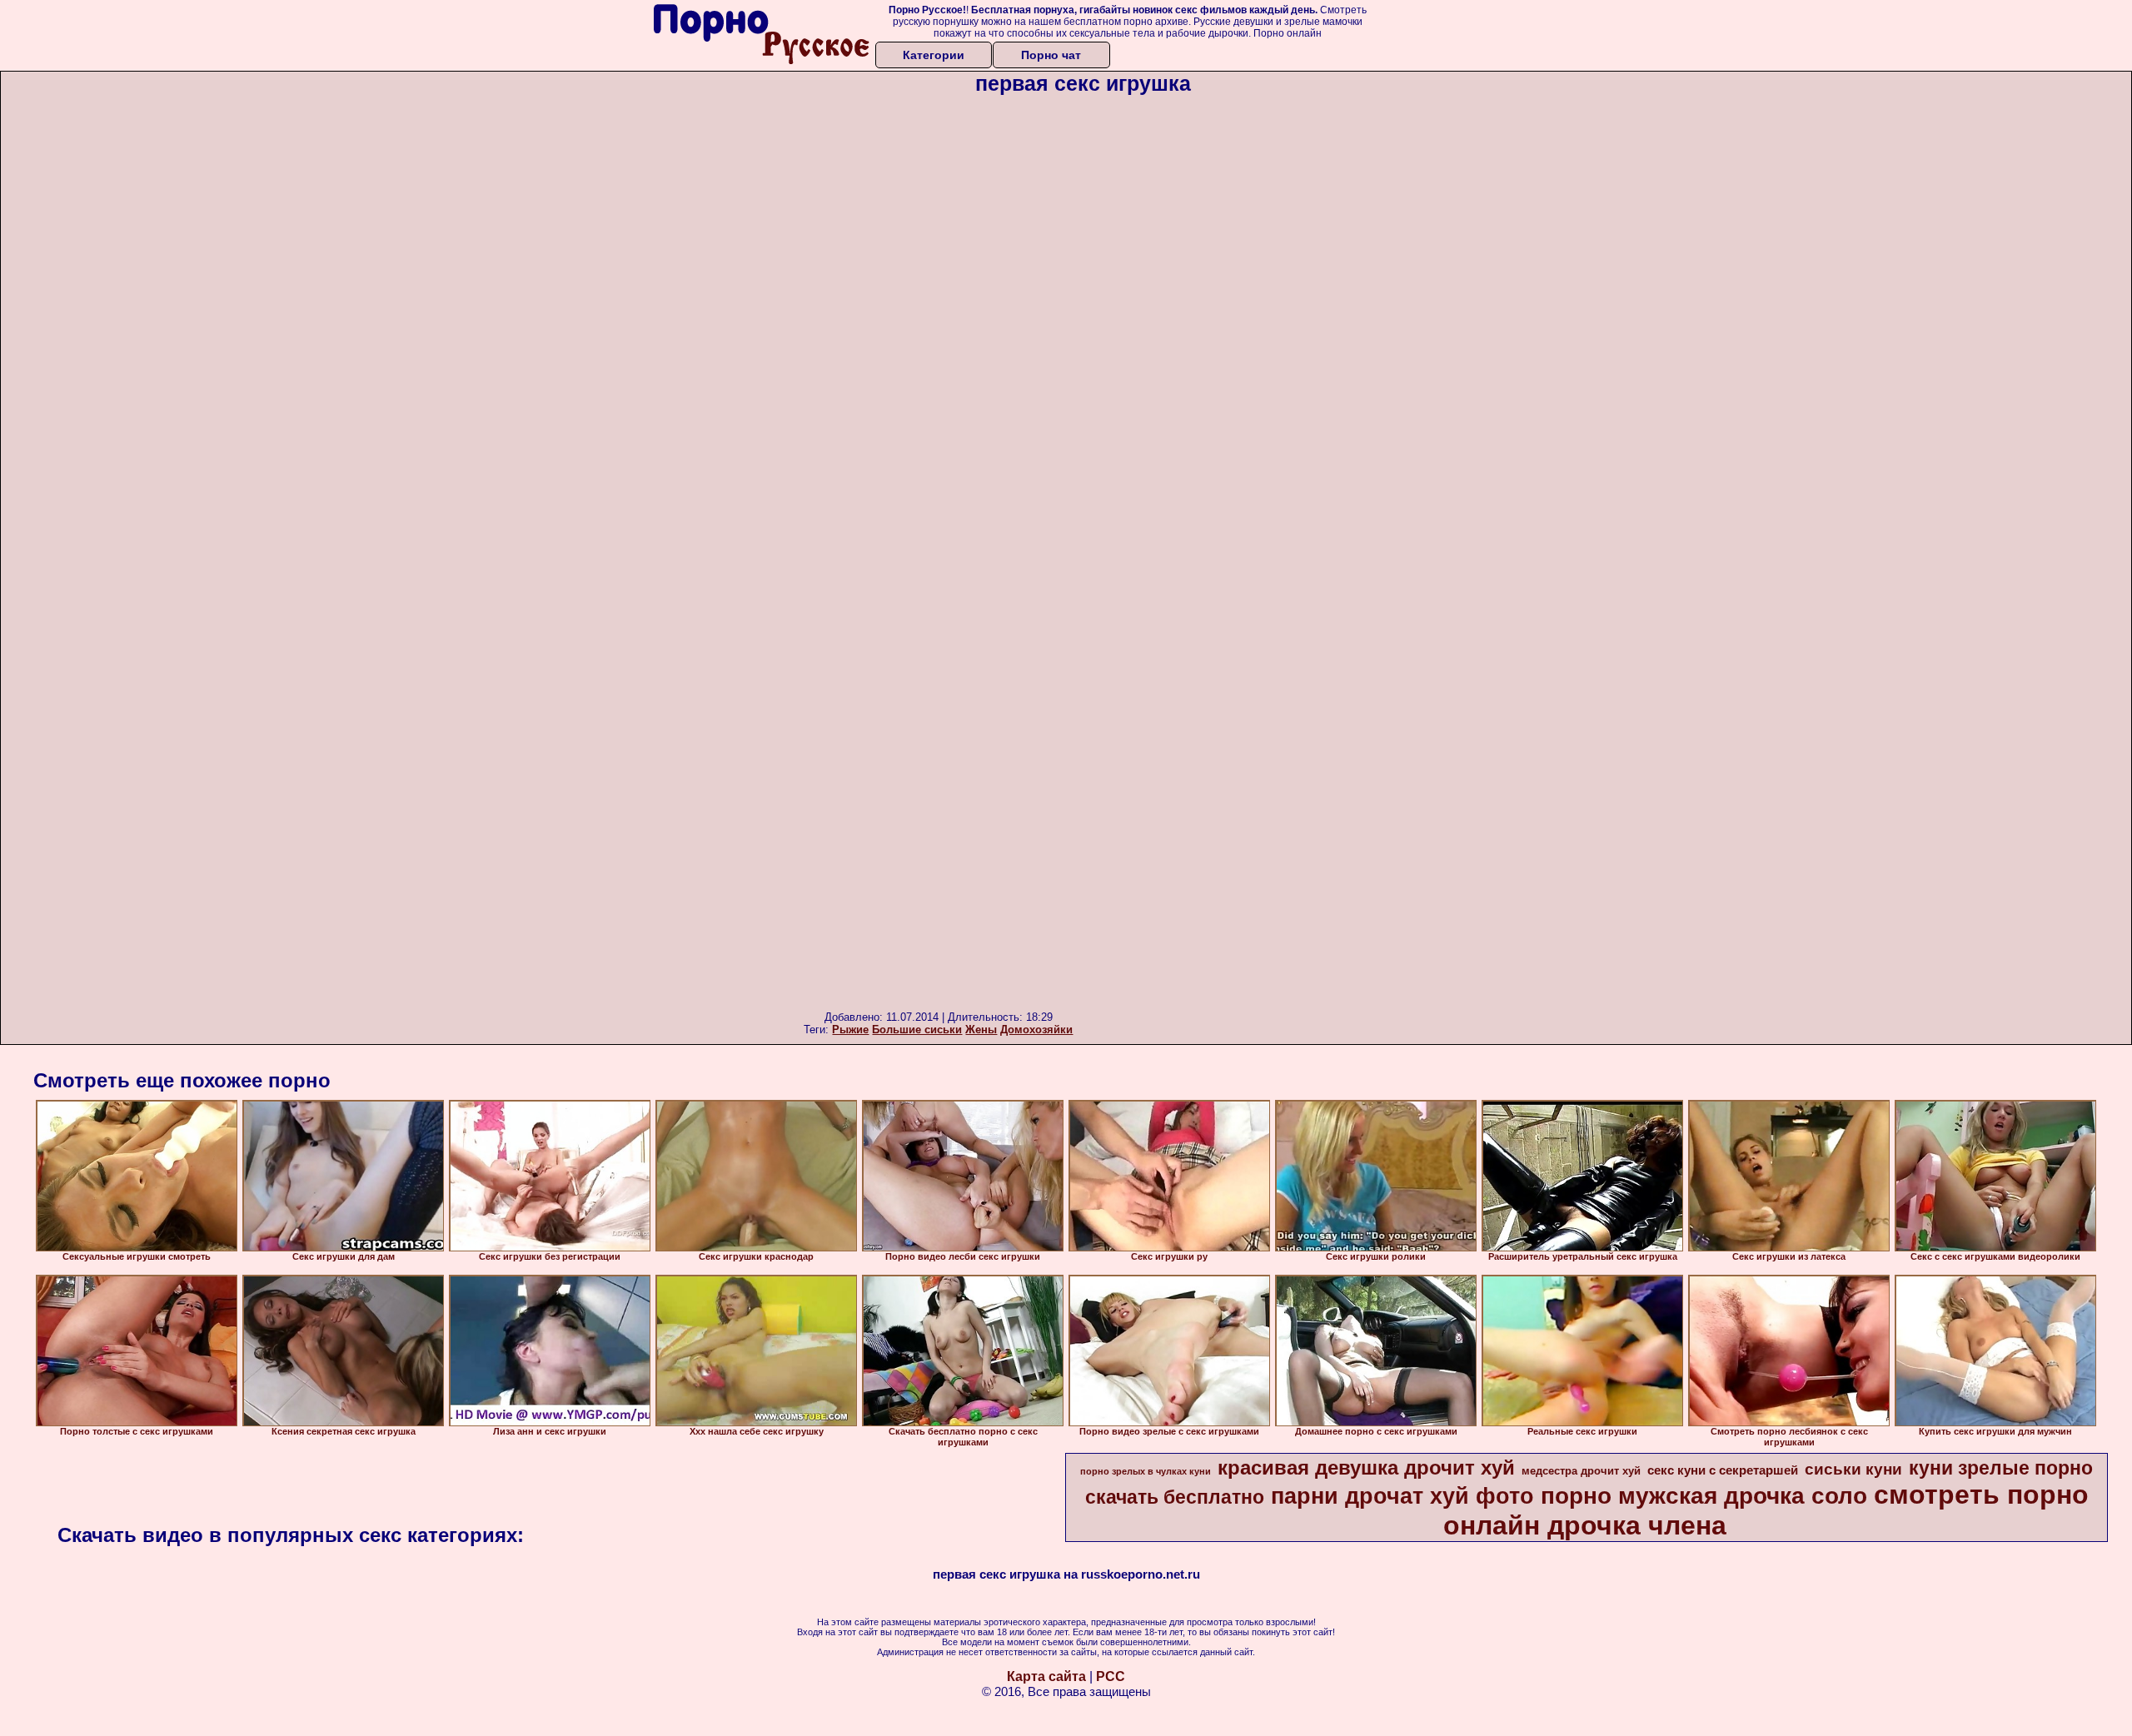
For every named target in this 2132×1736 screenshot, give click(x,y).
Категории (934, 55)
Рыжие (850, 1030)
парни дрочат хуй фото (1402, 1496)
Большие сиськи (917, 1030)
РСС (1111, 1676)
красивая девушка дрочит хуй (1366, 1467)
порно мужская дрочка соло (1704, 1496)
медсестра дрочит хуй (1581, 1471)
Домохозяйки (1036, 1030)
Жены (981, 1030)
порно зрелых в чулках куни (1146, 1471)
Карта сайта (1046, 1676)
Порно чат (1051, 55)
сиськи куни (1853, 1469)
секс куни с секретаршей (1723, 1470)
